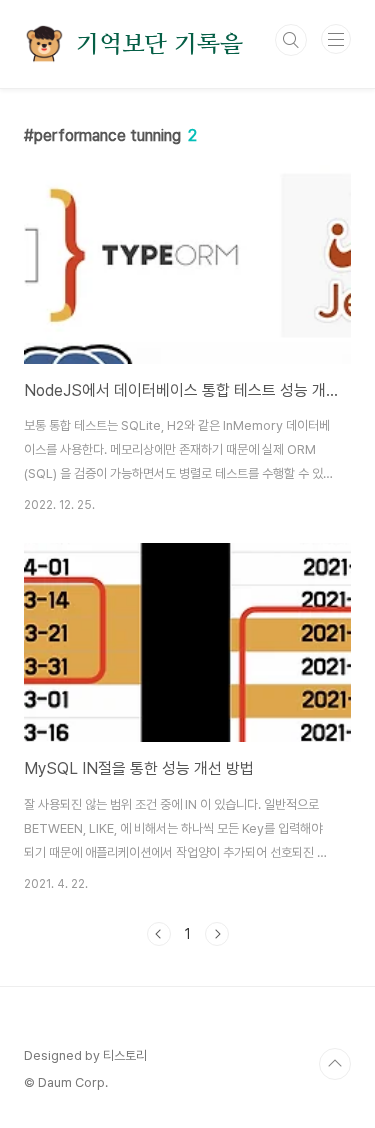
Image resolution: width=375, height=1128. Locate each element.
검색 (291, 40)
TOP (335, 1064)
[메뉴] (336, 39)
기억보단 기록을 (159, 44)
